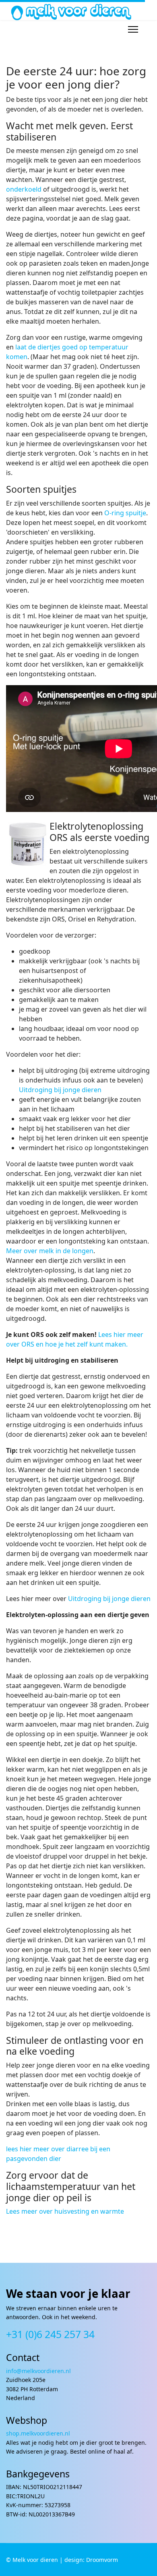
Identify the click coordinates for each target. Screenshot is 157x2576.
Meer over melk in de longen (50, 1251)
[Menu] (133, 29)
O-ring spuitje (125, 513)
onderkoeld (24, 189)
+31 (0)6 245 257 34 (50, 2334)
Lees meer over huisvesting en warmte (65, 2211)
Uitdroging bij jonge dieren (60, 1090)
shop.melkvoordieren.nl (38, 2433)
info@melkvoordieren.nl (39, 2371)
